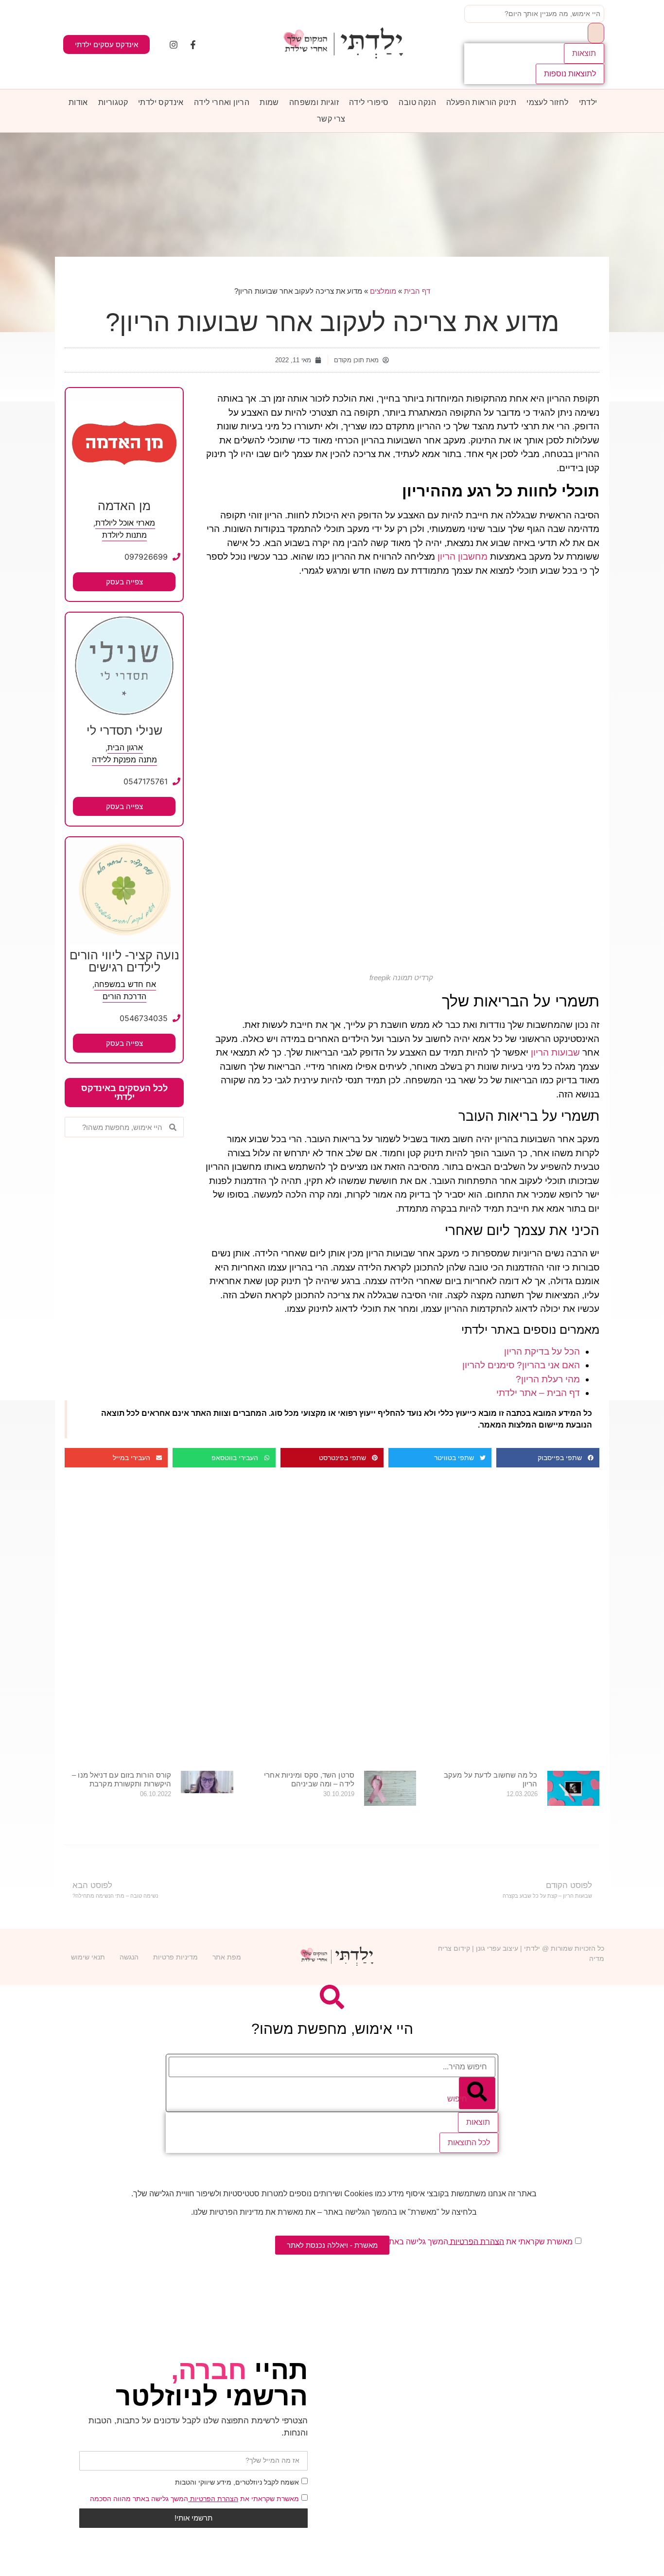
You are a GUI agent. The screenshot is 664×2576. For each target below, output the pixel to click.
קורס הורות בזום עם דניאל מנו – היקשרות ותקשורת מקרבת (122, 1779)
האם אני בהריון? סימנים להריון (521, 1365)
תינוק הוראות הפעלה (481, 102)
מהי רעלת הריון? (548, 1379)
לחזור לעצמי (547, 102)
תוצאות (584, 53)
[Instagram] (174, 45)
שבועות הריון (555, 1052)
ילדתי (588, 102)
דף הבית (417, 291)
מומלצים (383, 291)
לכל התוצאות (469, 2143)
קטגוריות (113, 102)
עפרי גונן (488, 1948)
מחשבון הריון (463, 556)
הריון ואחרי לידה (222, 102)
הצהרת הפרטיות (213, 2499)
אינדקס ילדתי (161, 102)
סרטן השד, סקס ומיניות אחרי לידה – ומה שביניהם (309, 1779)
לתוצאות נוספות (570, 74)
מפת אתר (227, 1957)
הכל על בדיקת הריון (542, 1351)
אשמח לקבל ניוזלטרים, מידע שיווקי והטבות (237, 2482)
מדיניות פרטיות (175, 1957)
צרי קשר (331, 119)
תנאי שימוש (88, 1957)
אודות (78, 102)
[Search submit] (596, 33)
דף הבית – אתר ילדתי (538, 1393)
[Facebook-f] (193, 45)
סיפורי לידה (369, 102)
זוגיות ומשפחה (314, 102)
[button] (548, 1458)
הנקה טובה (417, 102)
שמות (269, 102)
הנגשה (129, 1957)
